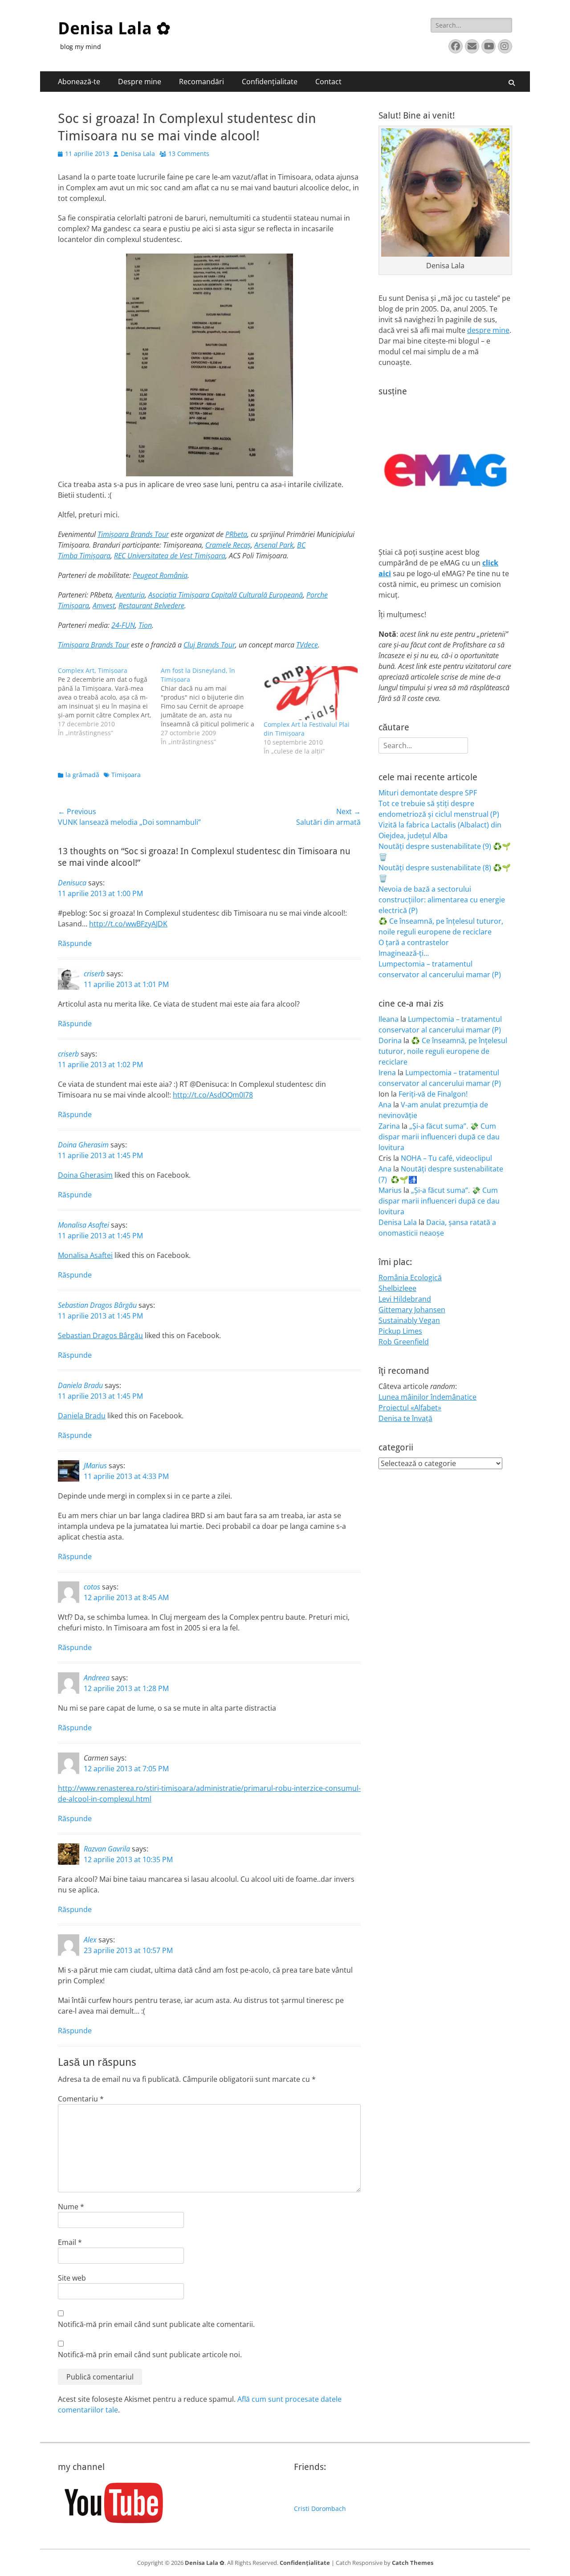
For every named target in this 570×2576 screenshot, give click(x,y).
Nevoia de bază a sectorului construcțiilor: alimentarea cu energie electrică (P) (442, 900)
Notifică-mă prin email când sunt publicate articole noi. (150, 2355)
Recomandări (202, 82)
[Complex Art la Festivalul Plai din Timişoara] (311, 693)
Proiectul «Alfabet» (410, 1408)
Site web (72, 2278)
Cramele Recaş (228, 545)
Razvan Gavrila (107, 1849)
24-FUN (123, 625)
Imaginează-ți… (404, 953)
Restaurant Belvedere (151, 606)
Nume (71, 2207)
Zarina (389, 1126)
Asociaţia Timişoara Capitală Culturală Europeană (226, 595)
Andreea (97, 1678)
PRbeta (236, 534)
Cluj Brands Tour (209, 645)
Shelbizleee (397, 1288)
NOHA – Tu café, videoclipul (446, 1158)
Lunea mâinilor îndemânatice (427, 1397)
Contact (328, 82)
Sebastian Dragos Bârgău (97, 1305)
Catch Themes (413, 2563)
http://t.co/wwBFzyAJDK (128, 924)
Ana (385, 1105)
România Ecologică (410, 1278)
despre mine (488, 330)
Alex (90, 1940)
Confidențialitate (270, 82)
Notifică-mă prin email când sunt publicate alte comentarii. (156, 2324)
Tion (145, 625)
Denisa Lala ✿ (114, 29)
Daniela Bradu (80, 1385)
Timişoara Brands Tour (133, 534)
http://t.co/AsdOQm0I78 (213, 1095)
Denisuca (72, 883)
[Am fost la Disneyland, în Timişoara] (212, 706)
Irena (387, 1073)
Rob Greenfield (404, 1342)
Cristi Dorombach (320, 2508)
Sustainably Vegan (409, 1320)
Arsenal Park (274, 545)
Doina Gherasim (83, 1145)
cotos (92, 1587)
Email (70, 2242)
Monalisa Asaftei (83, 1225)
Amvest (104, 606)
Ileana (389, 1019)
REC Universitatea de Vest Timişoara (170, 556)
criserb (94, 974)
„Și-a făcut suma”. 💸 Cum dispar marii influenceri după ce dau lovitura (439, 1137)
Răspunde (75, 943)
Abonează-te (79, 82)
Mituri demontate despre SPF (428, 793)
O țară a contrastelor (414, 942)
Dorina (390, 1040)
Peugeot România (160, 575)
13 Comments (189, 154)
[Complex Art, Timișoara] (109, 702)
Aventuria (130, 595)
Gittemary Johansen (412, 1310)
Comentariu (81, 2099)
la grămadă (82, 775)
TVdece (307, 645)
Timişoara (126, 775)
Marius (390, 1190)
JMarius (95, 1466)
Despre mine (140, 82)
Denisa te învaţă (405, 1418)
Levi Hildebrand (405, 1299)
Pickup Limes (400, 1331)
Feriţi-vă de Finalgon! (433, 1094)
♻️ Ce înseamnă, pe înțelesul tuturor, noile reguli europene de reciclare (443, 1051)
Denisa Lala (138, 154)
